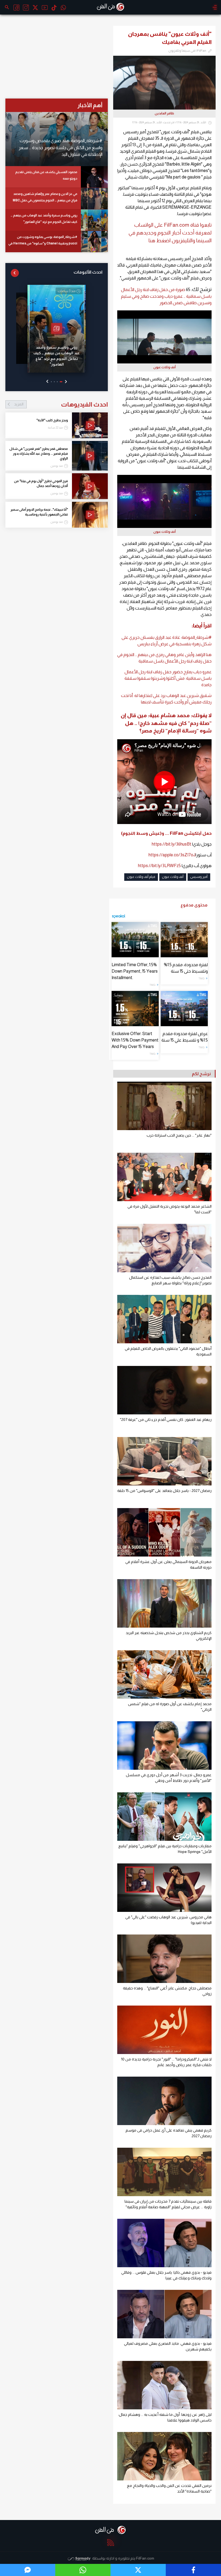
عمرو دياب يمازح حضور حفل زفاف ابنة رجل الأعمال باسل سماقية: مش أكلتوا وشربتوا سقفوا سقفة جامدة (168, 678)
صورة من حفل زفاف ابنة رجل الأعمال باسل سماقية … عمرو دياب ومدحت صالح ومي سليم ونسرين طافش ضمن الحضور (166, 296)
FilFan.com (145, 2558)
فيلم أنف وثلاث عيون (141, 877)
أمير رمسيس (199, 877)
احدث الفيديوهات (61, 404)
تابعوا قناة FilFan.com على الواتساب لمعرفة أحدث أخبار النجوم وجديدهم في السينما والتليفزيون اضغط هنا (170, 233)
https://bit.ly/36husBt (172, 844)
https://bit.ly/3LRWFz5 (159, 866)
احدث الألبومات (88, 272)
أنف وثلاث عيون (173, 877)
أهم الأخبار (90, 105)
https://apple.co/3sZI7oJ (172, 855)
